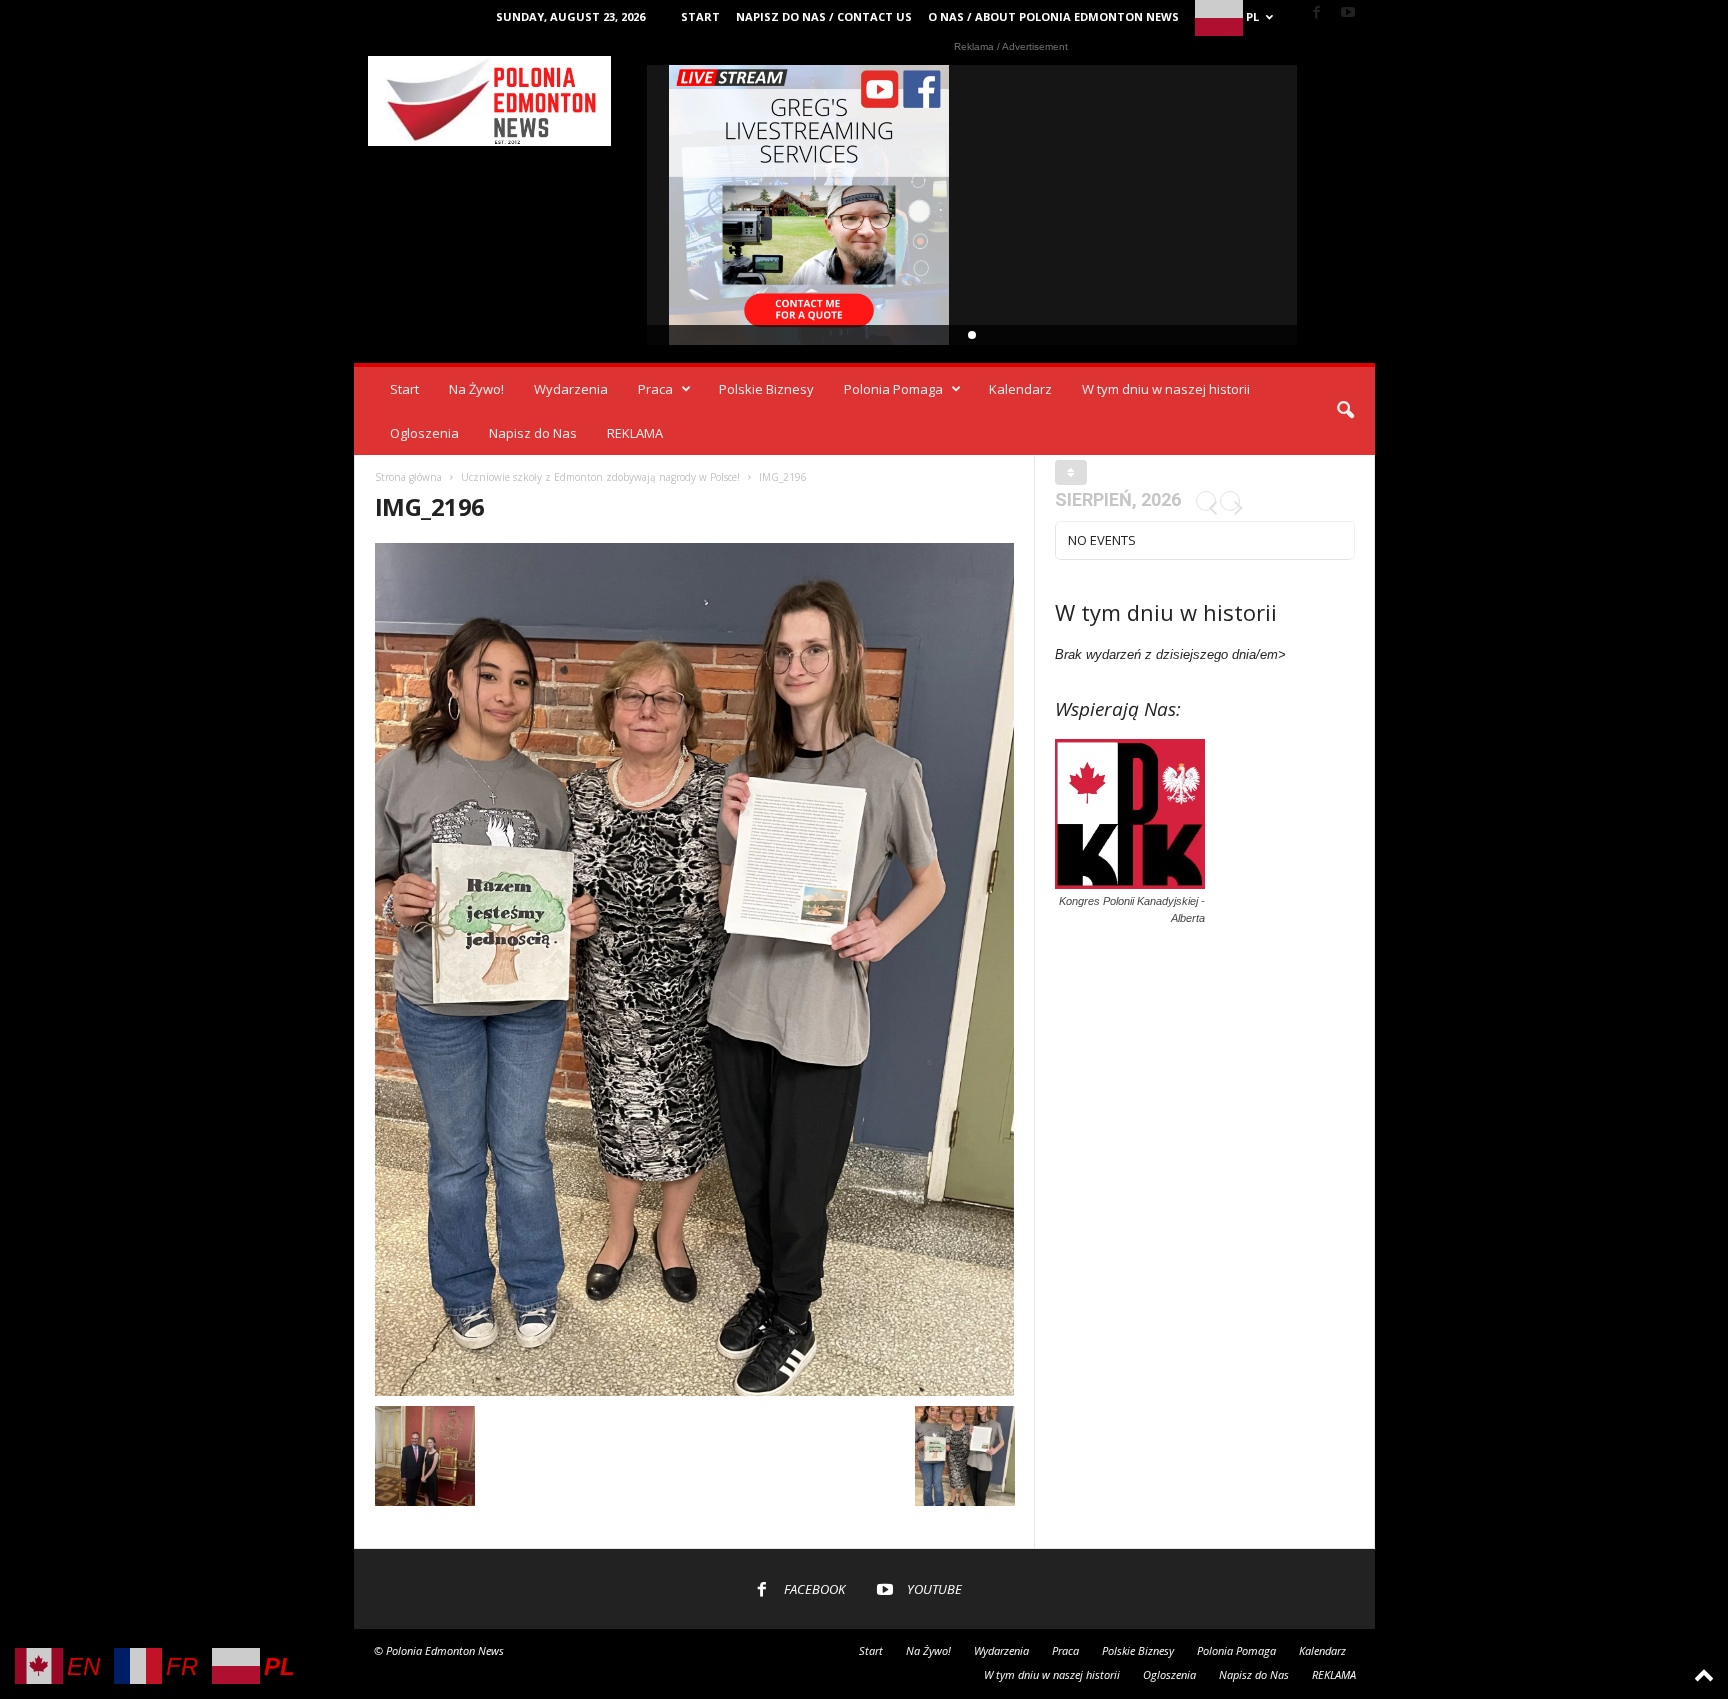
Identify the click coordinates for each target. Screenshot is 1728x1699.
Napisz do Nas (533, 433)
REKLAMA (635, 433)
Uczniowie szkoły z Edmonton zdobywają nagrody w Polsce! (600, 477)
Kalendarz (1020, 389)
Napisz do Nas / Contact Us (824, 16)
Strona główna (408, 477)
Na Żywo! (476, 389)
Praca (655, 389)
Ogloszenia (424, 433)
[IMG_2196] (695, 969)
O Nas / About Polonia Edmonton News (1053, 16)
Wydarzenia (571, 389)
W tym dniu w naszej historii (1166, 389)
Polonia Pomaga (893, 389)
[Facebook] (1317, 13)
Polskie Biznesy (766, 389)
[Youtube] (1348, 13)
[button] (1345, 411)
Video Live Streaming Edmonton (809, 205)
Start (700, 16)
